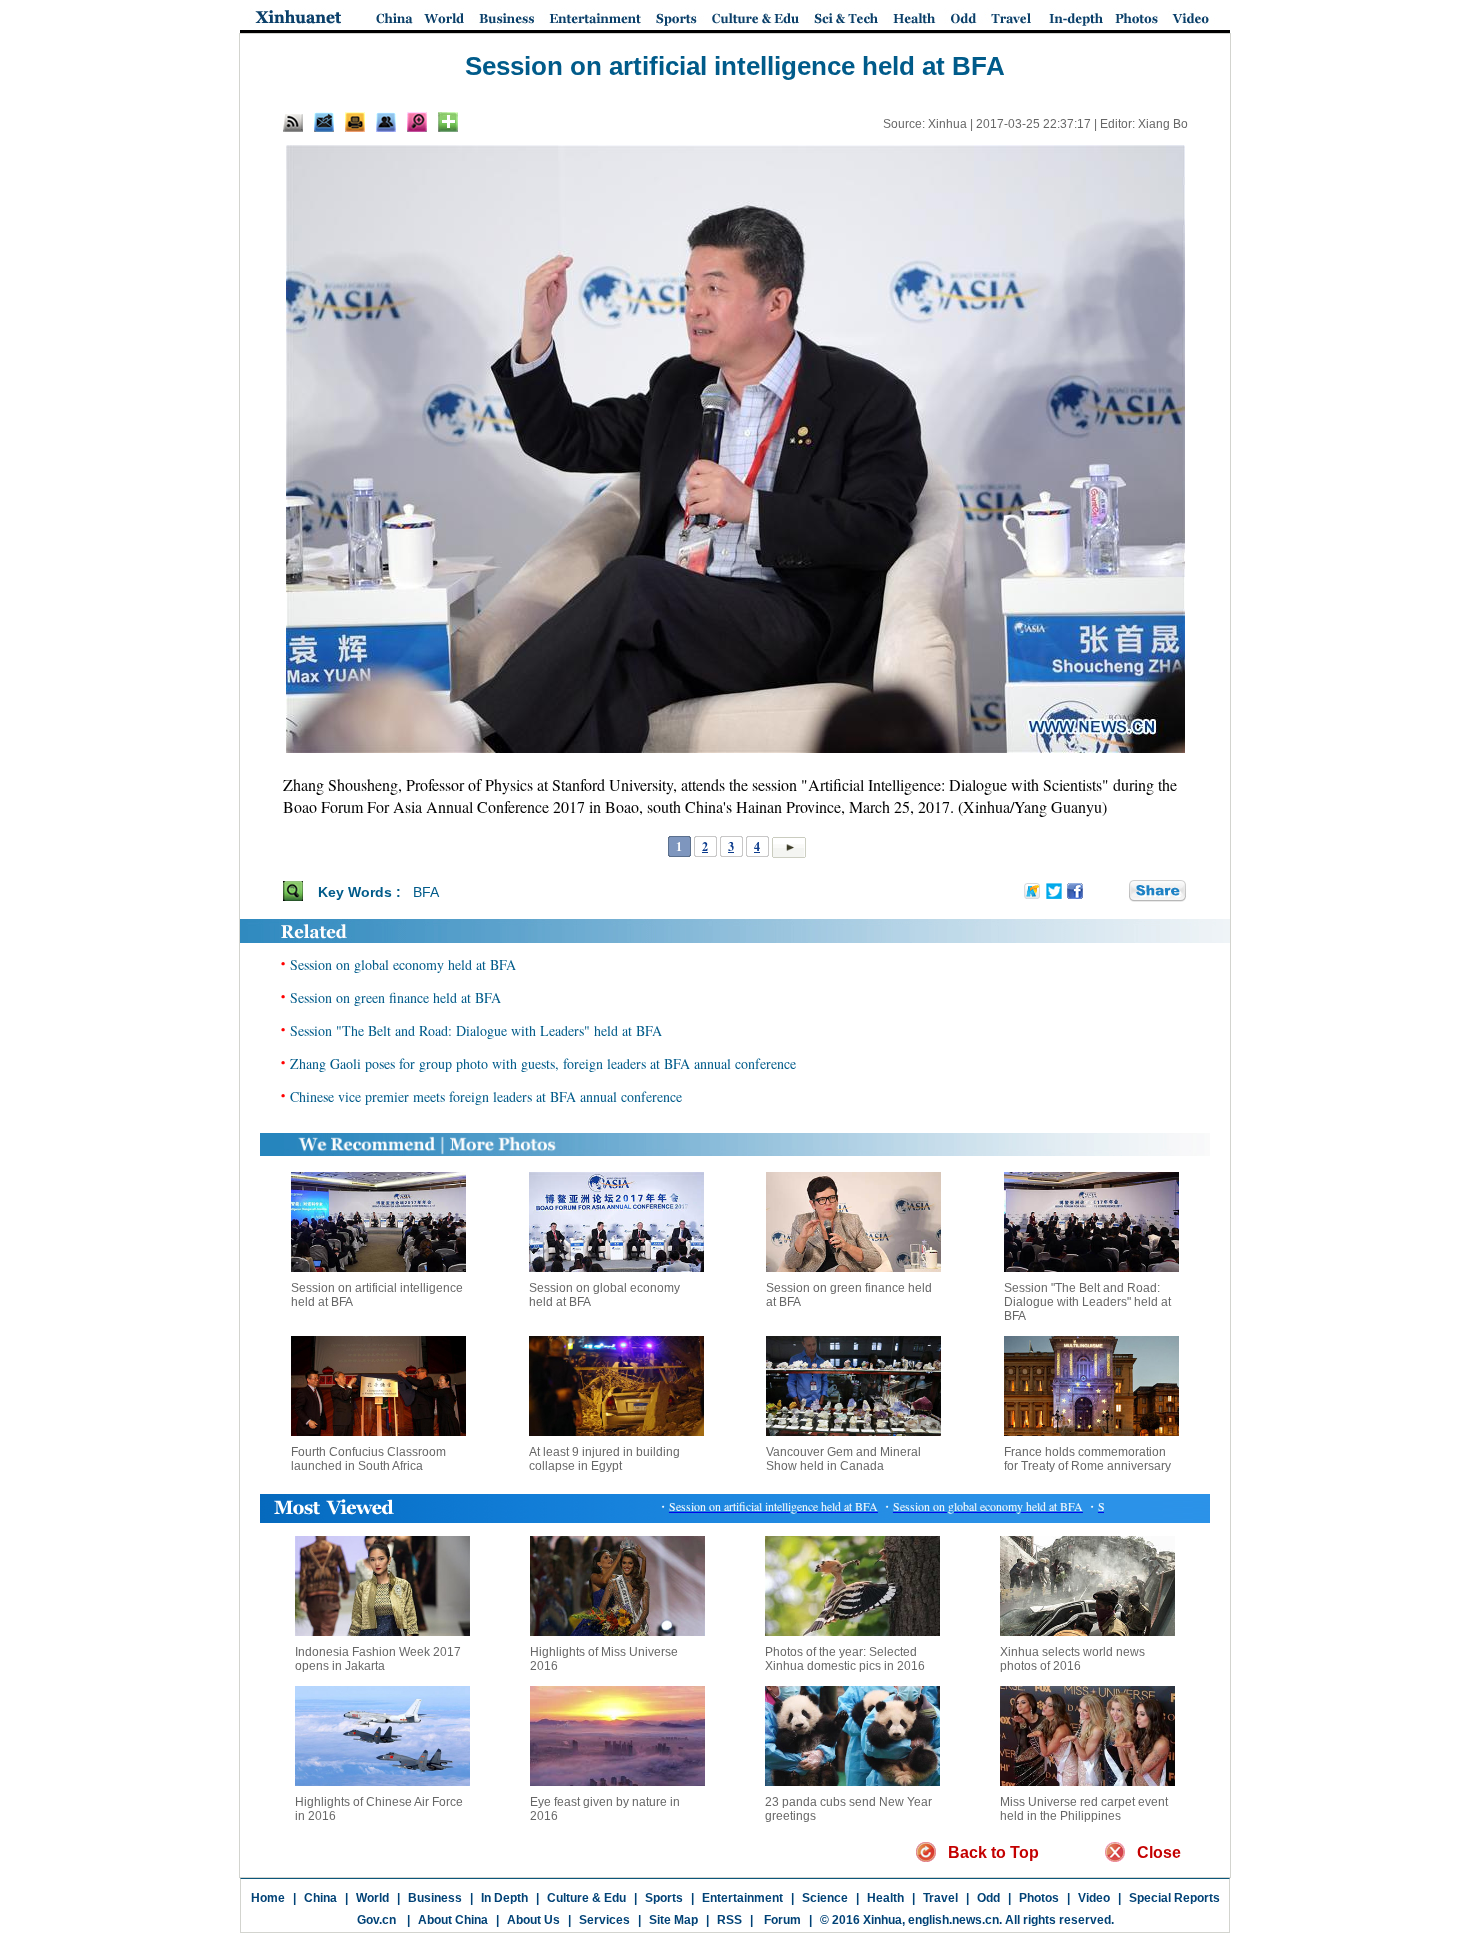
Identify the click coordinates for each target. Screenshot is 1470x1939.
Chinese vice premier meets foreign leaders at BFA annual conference (486, 1096)
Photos (1039, 1898)
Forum (781, 1920)
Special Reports (1174, 1898)
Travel (940, 1898)
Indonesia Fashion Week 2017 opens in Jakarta (378, 1659)
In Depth (504, 1898)
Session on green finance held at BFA (395, 997)
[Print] (355, 122)
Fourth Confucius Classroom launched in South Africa (368, 1459)
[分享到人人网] (1115, 891)
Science (825, 1898)
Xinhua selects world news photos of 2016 (1072, 1659)
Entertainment (742, 1898)
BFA (426, 892)
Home (268, 1898)
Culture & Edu (586, 1898)
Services (604, 1920)
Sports (664, 1898)
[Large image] (417, 122)
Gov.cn (376, 1920)
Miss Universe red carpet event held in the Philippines (1084, 1809)
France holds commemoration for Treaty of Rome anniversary (1087, 1459)
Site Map (673, 1920)
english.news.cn (953, 1920)
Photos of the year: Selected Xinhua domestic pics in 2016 (845, 1659)
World (372, 1898)
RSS (729, 1920)
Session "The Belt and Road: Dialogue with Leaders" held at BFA (476, 1030)
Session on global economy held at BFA (403, 964)
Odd (988, 1898)
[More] (448, 122)
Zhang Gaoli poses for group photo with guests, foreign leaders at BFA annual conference (543, 1063)
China (320, 1898)
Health (885, 1898)
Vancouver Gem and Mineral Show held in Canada (843, 1459)
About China (453, 1920)
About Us (533, 1920)
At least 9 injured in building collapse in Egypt (604, 1459)
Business (435, 1898)
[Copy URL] (386, 122)
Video (1094, 1898)
